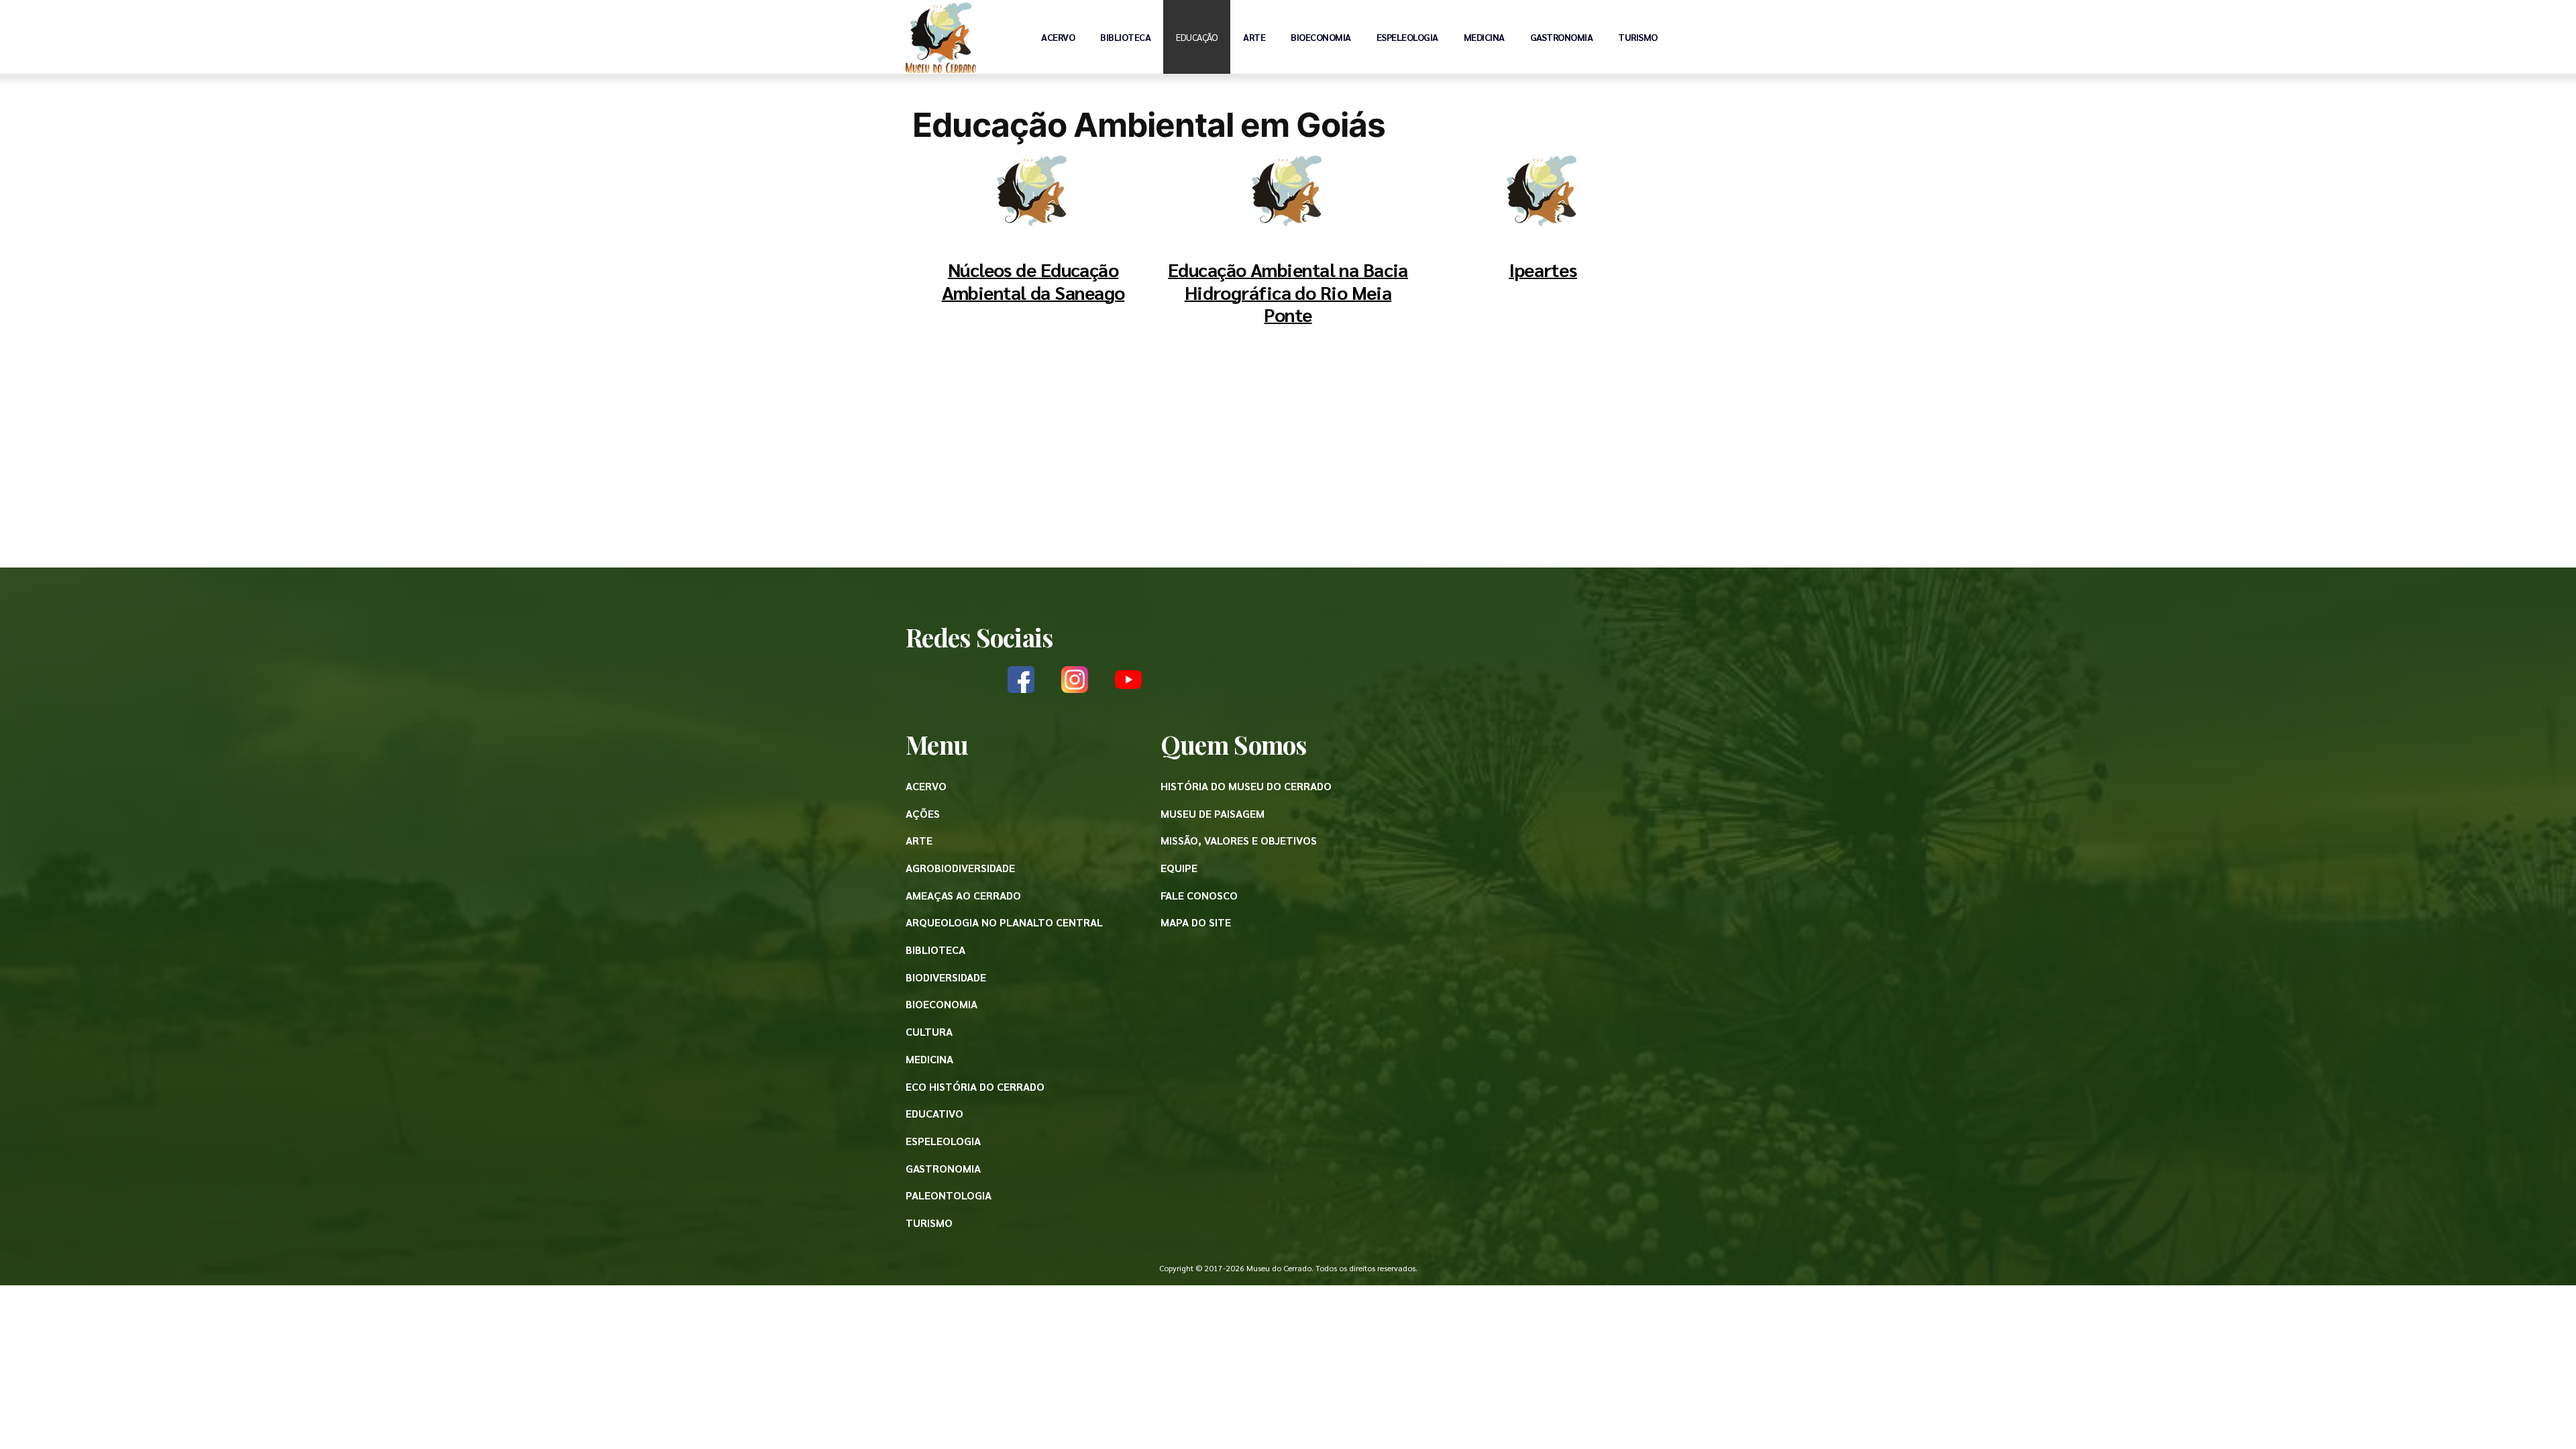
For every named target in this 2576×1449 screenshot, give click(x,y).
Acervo (1058, 37)
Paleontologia (949, 1195)
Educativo (934, 1113)
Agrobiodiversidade (960, 868)
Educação (1197, 37)
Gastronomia (1562, 37)
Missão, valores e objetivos (1239, 840)
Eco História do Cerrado (975, 1086)
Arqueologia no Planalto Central (1004, 922)
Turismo (1638, 37)
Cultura (929, 1031)
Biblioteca (1125, 37)
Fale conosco (1199, 895)
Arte (1254, 37)
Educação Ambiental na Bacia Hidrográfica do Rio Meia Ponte (1288, 291)
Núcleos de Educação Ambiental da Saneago (1033, 280)
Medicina (1484, 37)
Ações (923, 813)
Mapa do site (1196, 922)
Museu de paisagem (1213, 813)
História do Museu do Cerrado (1246, 786)
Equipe (1179, 868)
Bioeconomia (1321, 37)
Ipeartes (1543, 269)
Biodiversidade (946, 977)
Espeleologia (1407, 37)
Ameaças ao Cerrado (963, 895)
